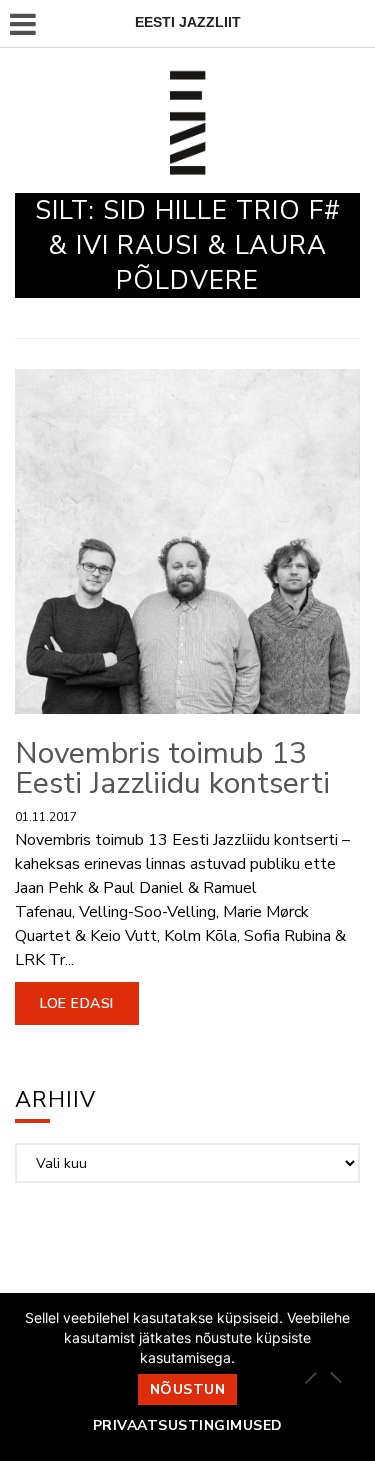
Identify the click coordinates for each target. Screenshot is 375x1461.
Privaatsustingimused (188, 1425)
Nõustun (188, 1389)
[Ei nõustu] (335, 1377)
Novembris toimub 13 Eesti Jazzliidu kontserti (172, 768)
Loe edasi (77, 1003)
